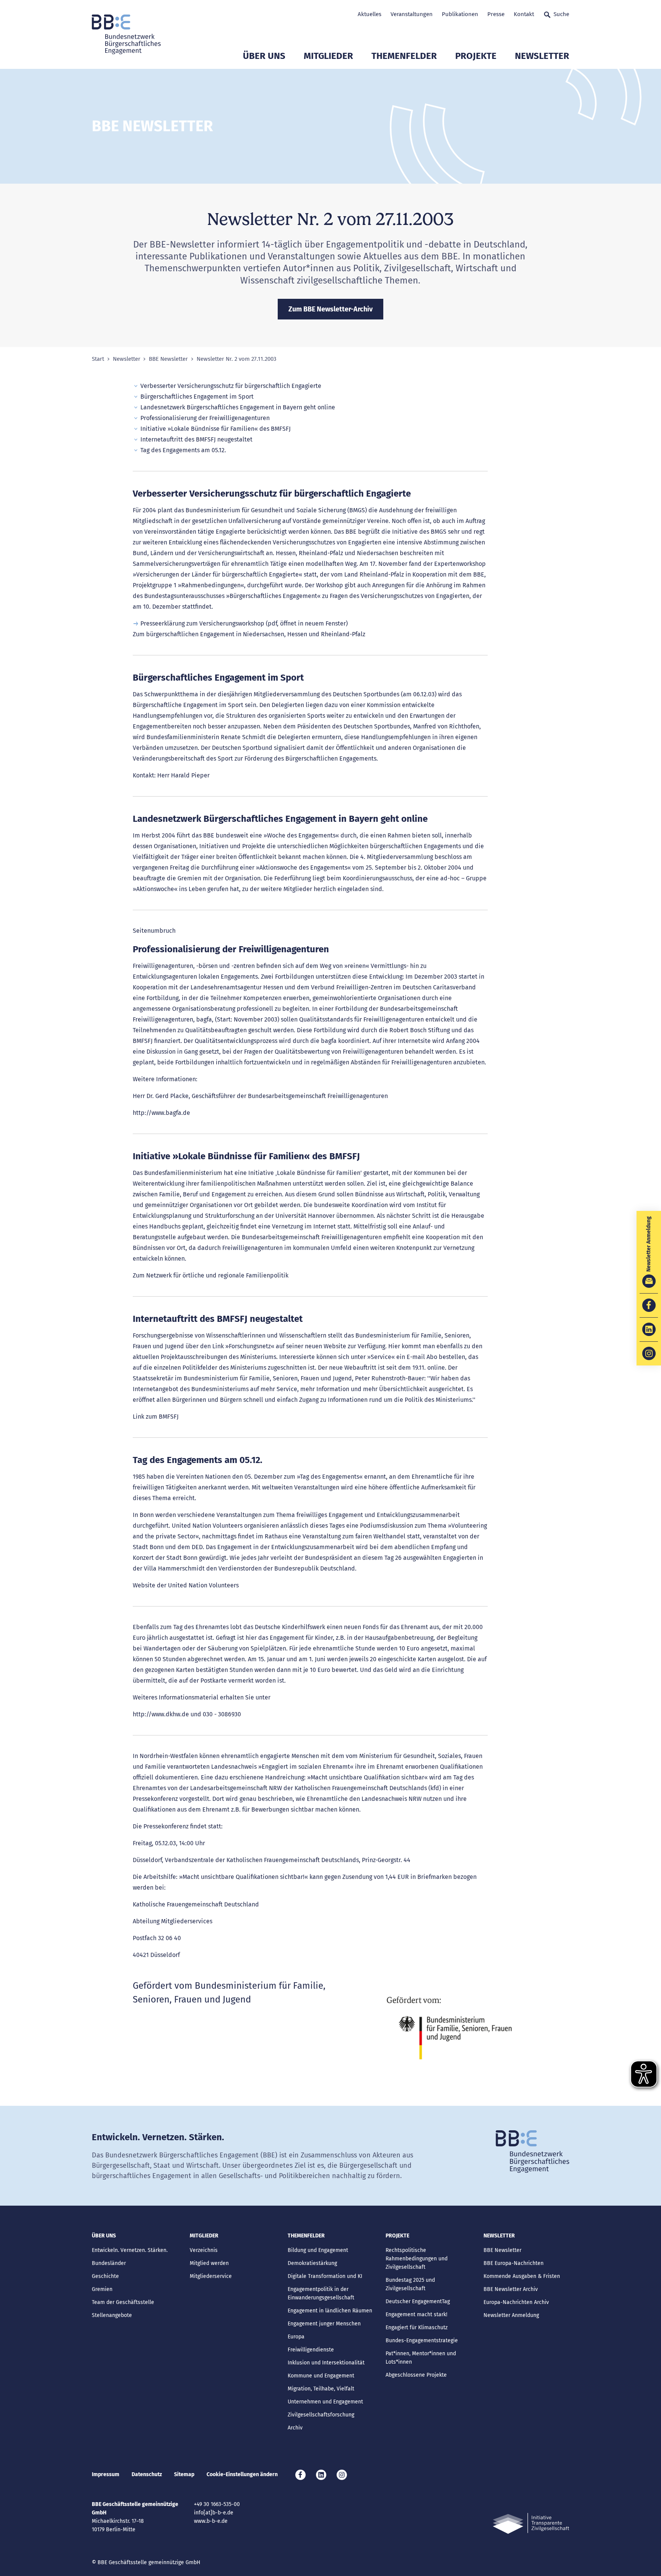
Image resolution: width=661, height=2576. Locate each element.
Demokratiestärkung (312, 2263)
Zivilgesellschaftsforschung (321, 2415)
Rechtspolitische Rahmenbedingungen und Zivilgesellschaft (417, 2259)
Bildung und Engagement (318, 2250)
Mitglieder (328, 56)
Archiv (295, 2428)
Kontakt (524, 14)
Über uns (264, 56)
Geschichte (105, 2276)
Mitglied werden (209, 2263)
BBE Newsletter (168, 359)
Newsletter (542, 56)
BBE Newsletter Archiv (511, 2289)
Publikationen (460, 14)
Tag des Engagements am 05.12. (183, 450)
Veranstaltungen (412, 14)
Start (98, 359)
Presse (496, 14)
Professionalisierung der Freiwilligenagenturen (205, 418)
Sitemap (184, 2474)
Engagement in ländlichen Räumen (330, 2311)
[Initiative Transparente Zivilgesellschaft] (531, 2523)
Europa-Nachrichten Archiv (516, 2302)
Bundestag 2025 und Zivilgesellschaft (410, 2284)
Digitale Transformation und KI (325, 2276)
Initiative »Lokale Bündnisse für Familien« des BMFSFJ (216, 429)
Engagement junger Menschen (324, 2324)
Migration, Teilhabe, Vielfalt (321, 2389)
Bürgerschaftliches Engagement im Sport (197, 397)
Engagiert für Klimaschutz (417, 2328)
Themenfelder (404, 56)
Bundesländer (109, 2263)
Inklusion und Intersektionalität (326, 2363)
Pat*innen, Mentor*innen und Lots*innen (421, 2358)
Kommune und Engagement (321, 2376)
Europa (296, 2337)
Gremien (102, 2289)
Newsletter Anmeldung (511, 2315)
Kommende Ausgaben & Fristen (522, 2276)
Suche (561, 14)
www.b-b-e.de (211, 2521)
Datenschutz (147, 2474)
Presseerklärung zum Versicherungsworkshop (202, 623)
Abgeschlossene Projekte (416, 2375)
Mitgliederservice (211, 2276)
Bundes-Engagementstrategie (422, 2341)
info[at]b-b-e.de (214, 2513)
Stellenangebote (112, 2315)
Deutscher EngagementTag (418, 2301)
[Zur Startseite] (126, 34)
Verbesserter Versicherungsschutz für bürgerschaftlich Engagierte (231, 386)
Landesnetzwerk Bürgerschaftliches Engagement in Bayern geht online (238, 407)
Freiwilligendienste (311, 2350)
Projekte (476, 56)
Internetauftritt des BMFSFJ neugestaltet (196, 439)
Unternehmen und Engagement (325, 2402)
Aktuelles (370, 14)
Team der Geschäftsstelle (123, 2302)
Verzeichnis (204, 2250)
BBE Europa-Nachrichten (514, 2263)
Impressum (106, 2474)
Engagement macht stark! (416, 2314)
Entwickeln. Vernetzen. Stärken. (130, 2250)
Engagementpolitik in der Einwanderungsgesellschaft (321, 2293)
